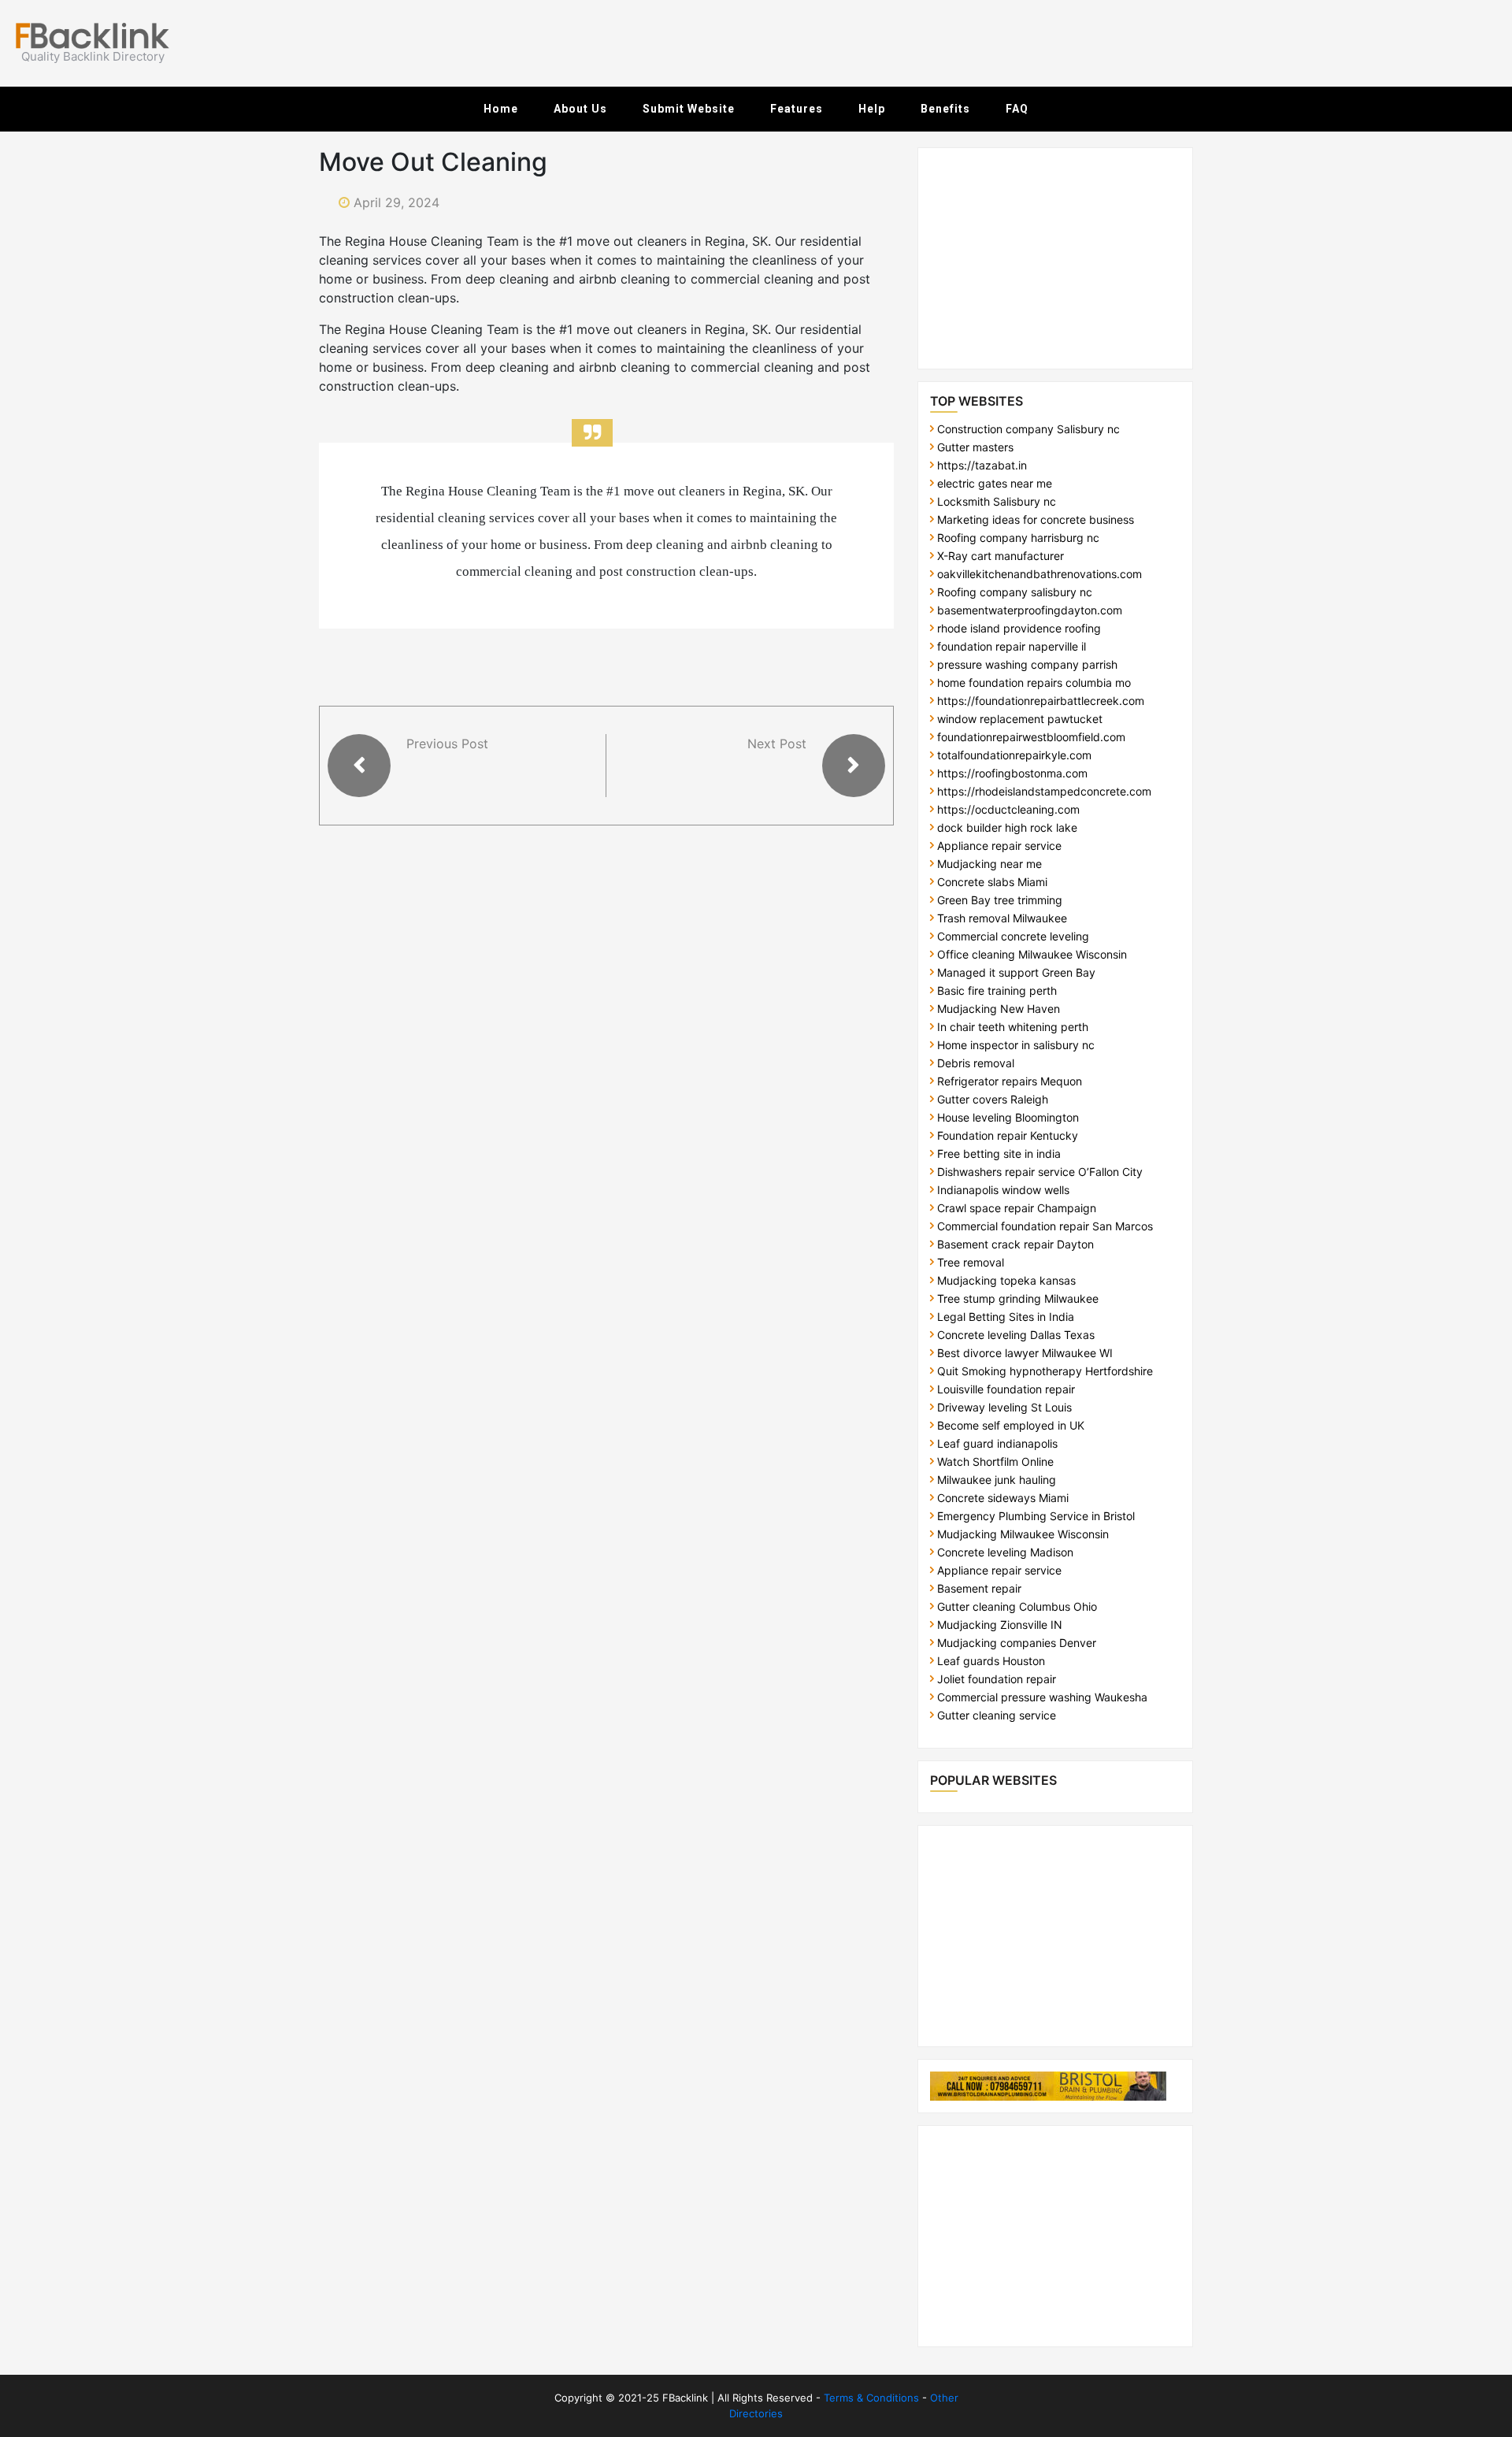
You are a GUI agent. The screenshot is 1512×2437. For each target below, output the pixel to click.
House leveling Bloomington (1008, 1117)
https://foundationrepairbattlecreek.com (1041, 701)
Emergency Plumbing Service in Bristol (1036, 1516)
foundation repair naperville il (1012, 646)
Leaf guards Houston (991, 1661)
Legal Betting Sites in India (1006, 1317)
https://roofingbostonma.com (1012, 773)
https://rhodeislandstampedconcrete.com (1044, 791)
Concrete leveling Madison (1005, 1552)
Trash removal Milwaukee (1002, 918)
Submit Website (689, 109)
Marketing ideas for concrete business (1036, 519)
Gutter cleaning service (997, 1715)
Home (501, 109)
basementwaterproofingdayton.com (1030, 610)
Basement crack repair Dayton (1015, 1244)
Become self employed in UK (1011, 1425)
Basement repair (979, 1588)
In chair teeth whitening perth (1013, 1027)
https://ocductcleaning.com (1008, 809)
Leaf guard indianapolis (997, 1443)
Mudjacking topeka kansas (1006, 1280)
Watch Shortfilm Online (995, 1461)
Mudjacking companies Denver (1017, 1643)
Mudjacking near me (989, 864)
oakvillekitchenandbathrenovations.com (1039, 574)
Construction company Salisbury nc (1028, 429)
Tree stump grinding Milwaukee (1018, 1298)
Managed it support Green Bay (1016, 972)
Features (797, 109)
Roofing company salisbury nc (1015, 592)
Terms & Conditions (871, 2398)
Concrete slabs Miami (992, 882)
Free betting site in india (999, 1154)
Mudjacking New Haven (999, 1009)
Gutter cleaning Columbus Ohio (1017, 1606)
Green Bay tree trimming (1000, 900)
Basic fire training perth (997, 990)
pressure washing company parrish (1027, 664)
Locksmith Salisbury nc (997, 501)
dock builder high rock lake (1007, 827)
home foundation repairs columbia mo (1034, 683)
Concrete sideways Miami (1003, 1498)
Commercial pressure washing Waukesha (1042, 1697)
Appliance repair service (999, 846)
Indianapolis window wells (1003, 1190)
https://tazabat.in (982, 465)
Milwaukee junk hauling (997, 1480)
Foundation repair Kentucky (1008, 1135)
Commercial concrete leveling (1013, 936)
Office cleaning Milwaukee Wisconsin (1032, 954)
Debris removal (976, 1063)
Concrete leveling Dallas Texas (1016, 1335)
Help (872, 109)
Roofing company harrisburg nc (1018, 538)
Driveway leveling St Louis (1004, 1407)
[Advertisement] (1106, 43)
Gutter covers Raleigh (993, 1099)
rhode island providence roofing (1019, 628)
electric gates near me (995, 483)
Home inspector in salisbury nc (1016, 1045)
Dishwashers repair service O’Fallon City (1040, 1172)
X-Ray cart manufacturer (1001, 556)
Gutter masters (975, 447)
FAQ (1017, 109)
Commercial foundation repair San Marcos (1045, 1226)
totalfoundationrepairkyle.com (1014, 755)
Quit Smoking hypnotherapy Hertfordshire (1045, 1371)
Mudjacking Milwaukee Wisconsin (1023, 1534)
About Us (580, 109)
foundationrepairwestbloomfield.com (1031, 737)
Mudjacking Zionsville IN (1000, 1625)
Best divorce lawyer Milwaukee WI (1025, 1353)
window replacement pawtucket (1020, 719)
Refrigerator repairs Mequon (1010, 1081)
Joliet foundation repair (997, 1679)
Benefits (945, 109)
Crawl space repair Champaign (1017, 1208)
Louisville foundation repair (1006, 1389)
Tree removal (971, 1262)
